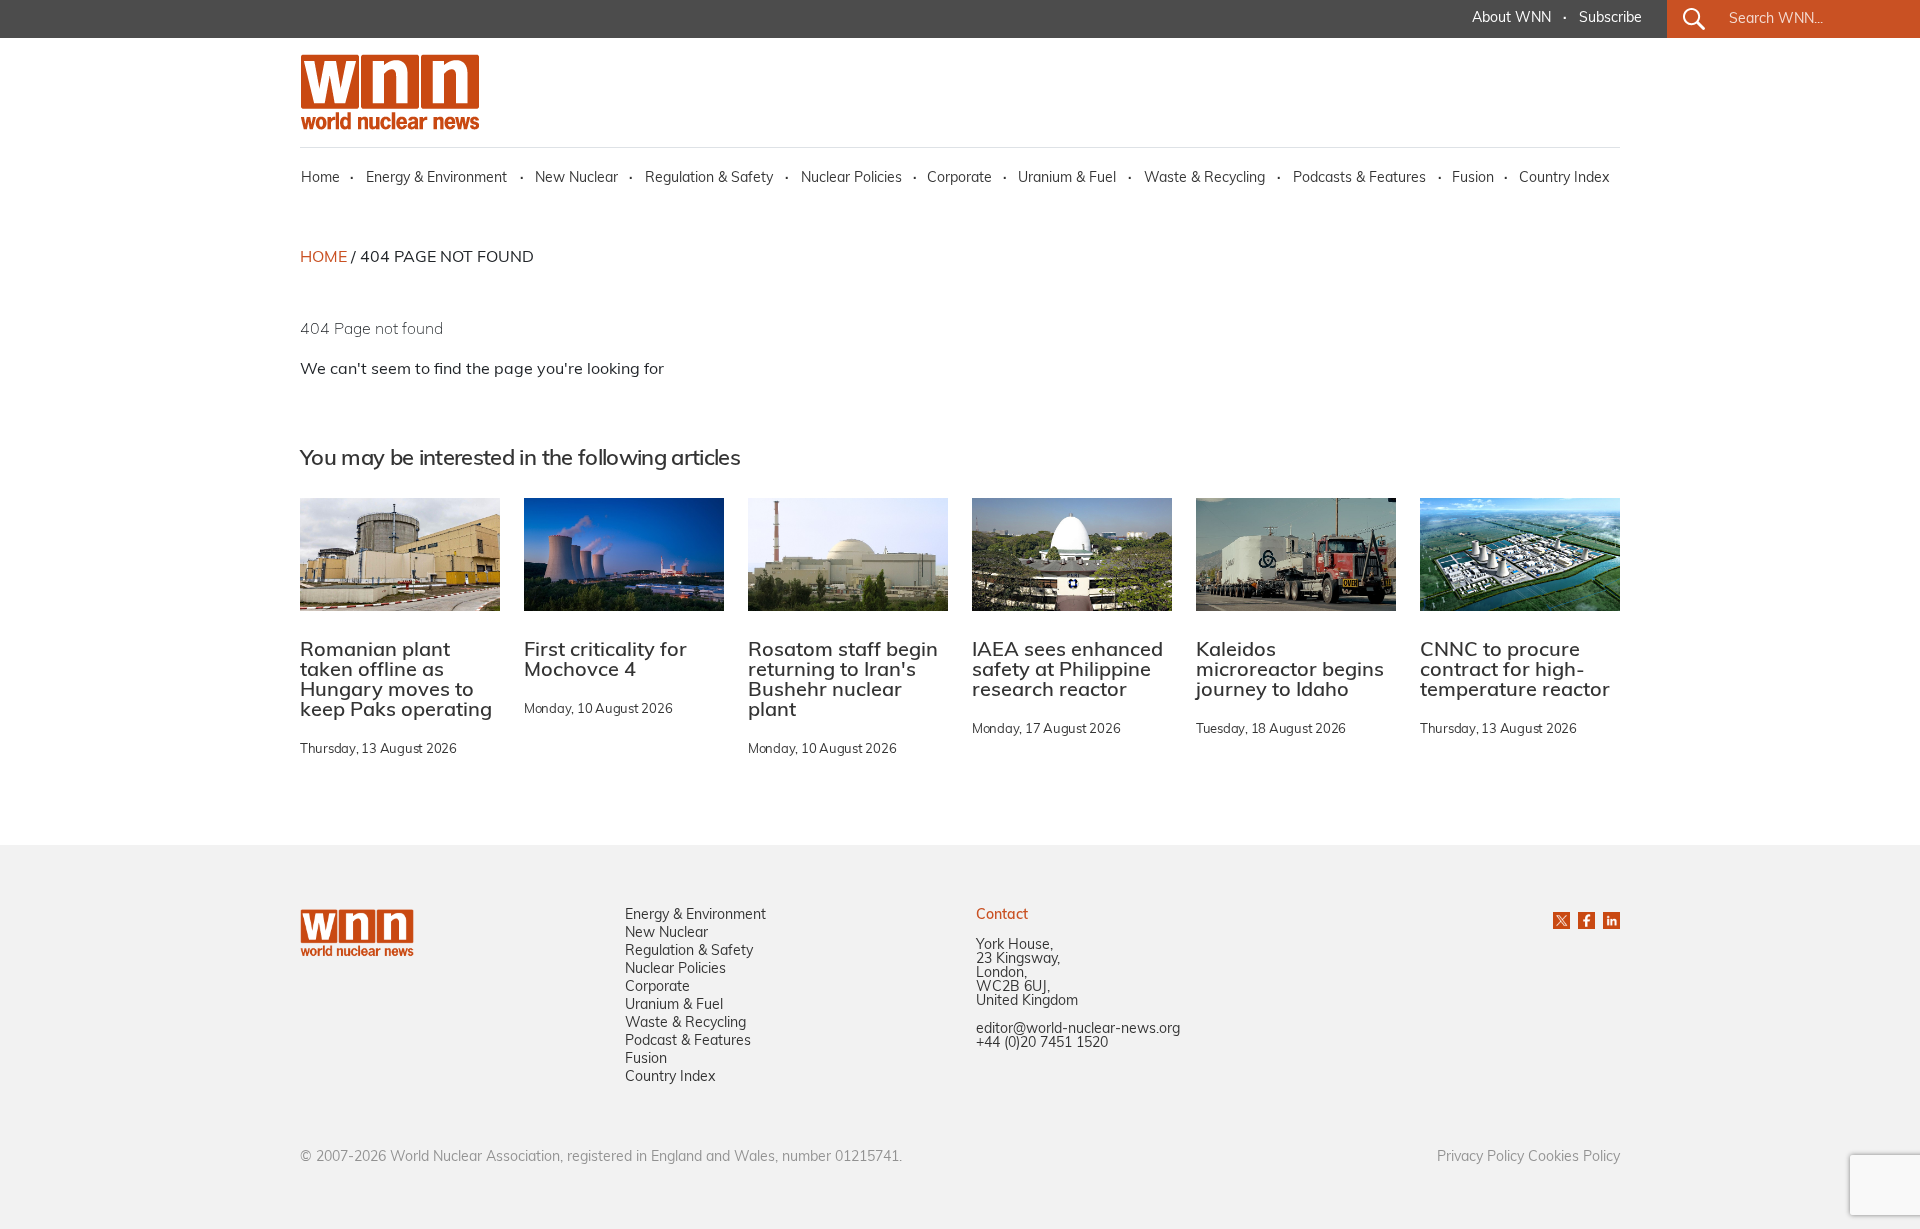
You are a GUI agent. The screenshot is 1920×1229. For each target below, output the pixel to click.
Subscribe (1610, 18)
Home (320, 178)
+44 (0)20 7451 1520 (1042, 1043)
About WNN (1511, 18)
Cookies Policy (1574, 1157)
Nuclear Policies (851, 178)
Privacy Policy (1480, 1157)
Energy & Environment (436, 178)
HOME (323, 258)
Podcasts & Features (1359, 178)
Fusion (1473, 178)
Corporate (959, 178)
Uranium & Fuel (1067, 178)
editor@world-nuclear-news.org (1078, 1029)
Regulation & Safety (709, 178)
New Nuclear (576, 178)
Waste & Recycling (1204, 178)
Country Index (1564, 178)
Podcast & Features (688, 1041)
